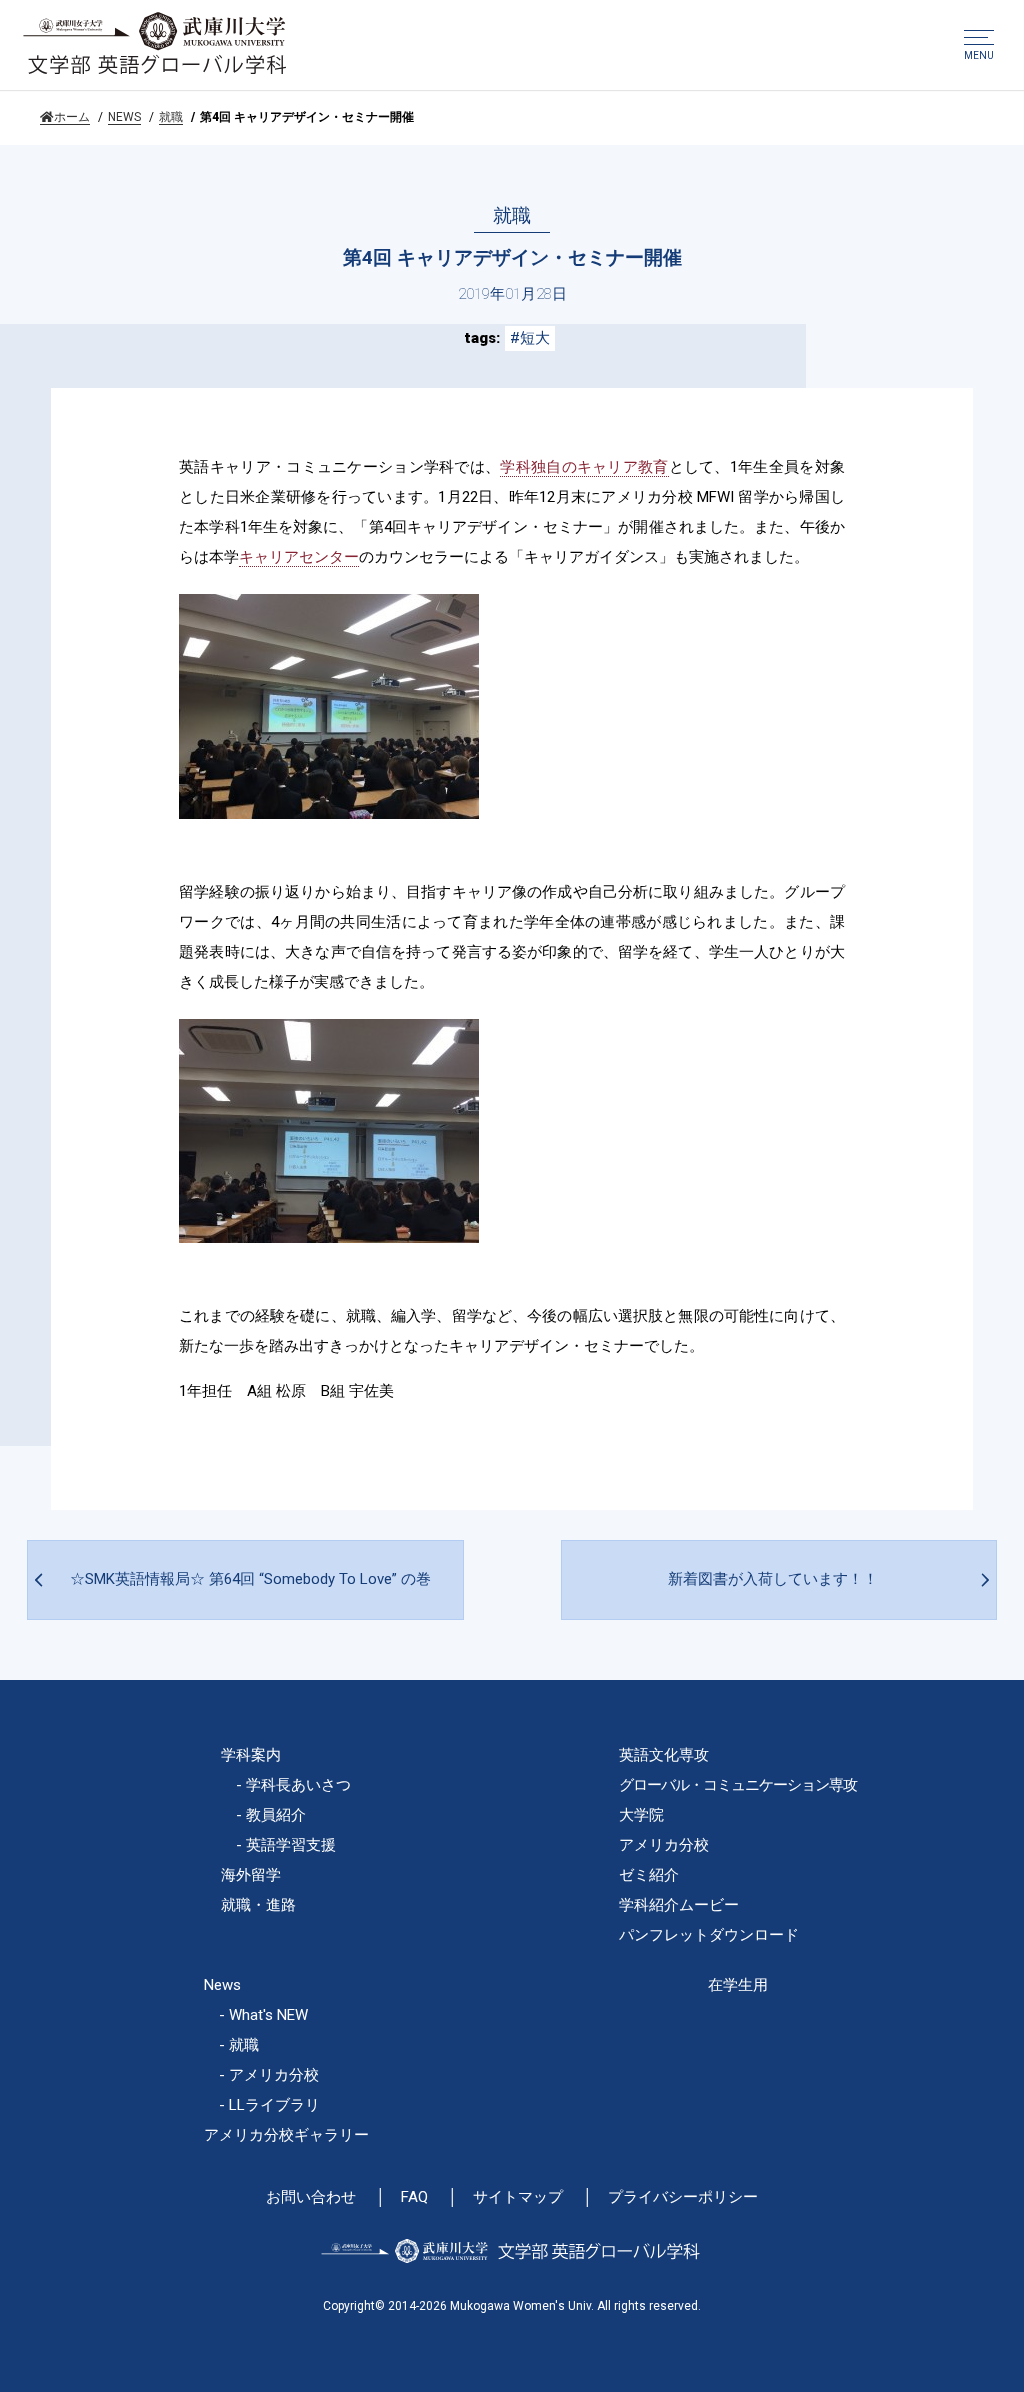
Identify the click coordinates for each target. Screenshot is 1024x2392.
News (222, 1985)
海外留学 (251, 1875)
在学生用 (738, 1985)
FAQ (414, 2197)
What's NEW (268, 2015)
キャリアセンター (299, 557)
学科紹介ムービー (679, 1905)
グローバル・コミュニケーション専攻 (738, 1785)
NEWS (124, 117)
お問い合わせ (311, 2197)
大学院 (641, 1815)
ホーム (72, 117)
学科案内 (251, 1755)
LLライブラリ (274, 2105)
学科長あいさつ (298, 1785)
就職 (171, 117)
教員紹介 (276, 1815)
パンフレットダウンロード (709, 1935)
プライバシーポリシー (683, 2197)
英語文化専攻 (664, 1755)
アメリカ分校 (664, 1845)
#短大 (530, 338)
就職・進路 (258, 1905)
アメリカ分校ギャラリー (286, 2135)
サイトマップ (518, 2197)
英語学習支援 (291, 1845)
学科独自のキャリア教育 (584, 467)
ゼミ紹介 (649, 1875)
